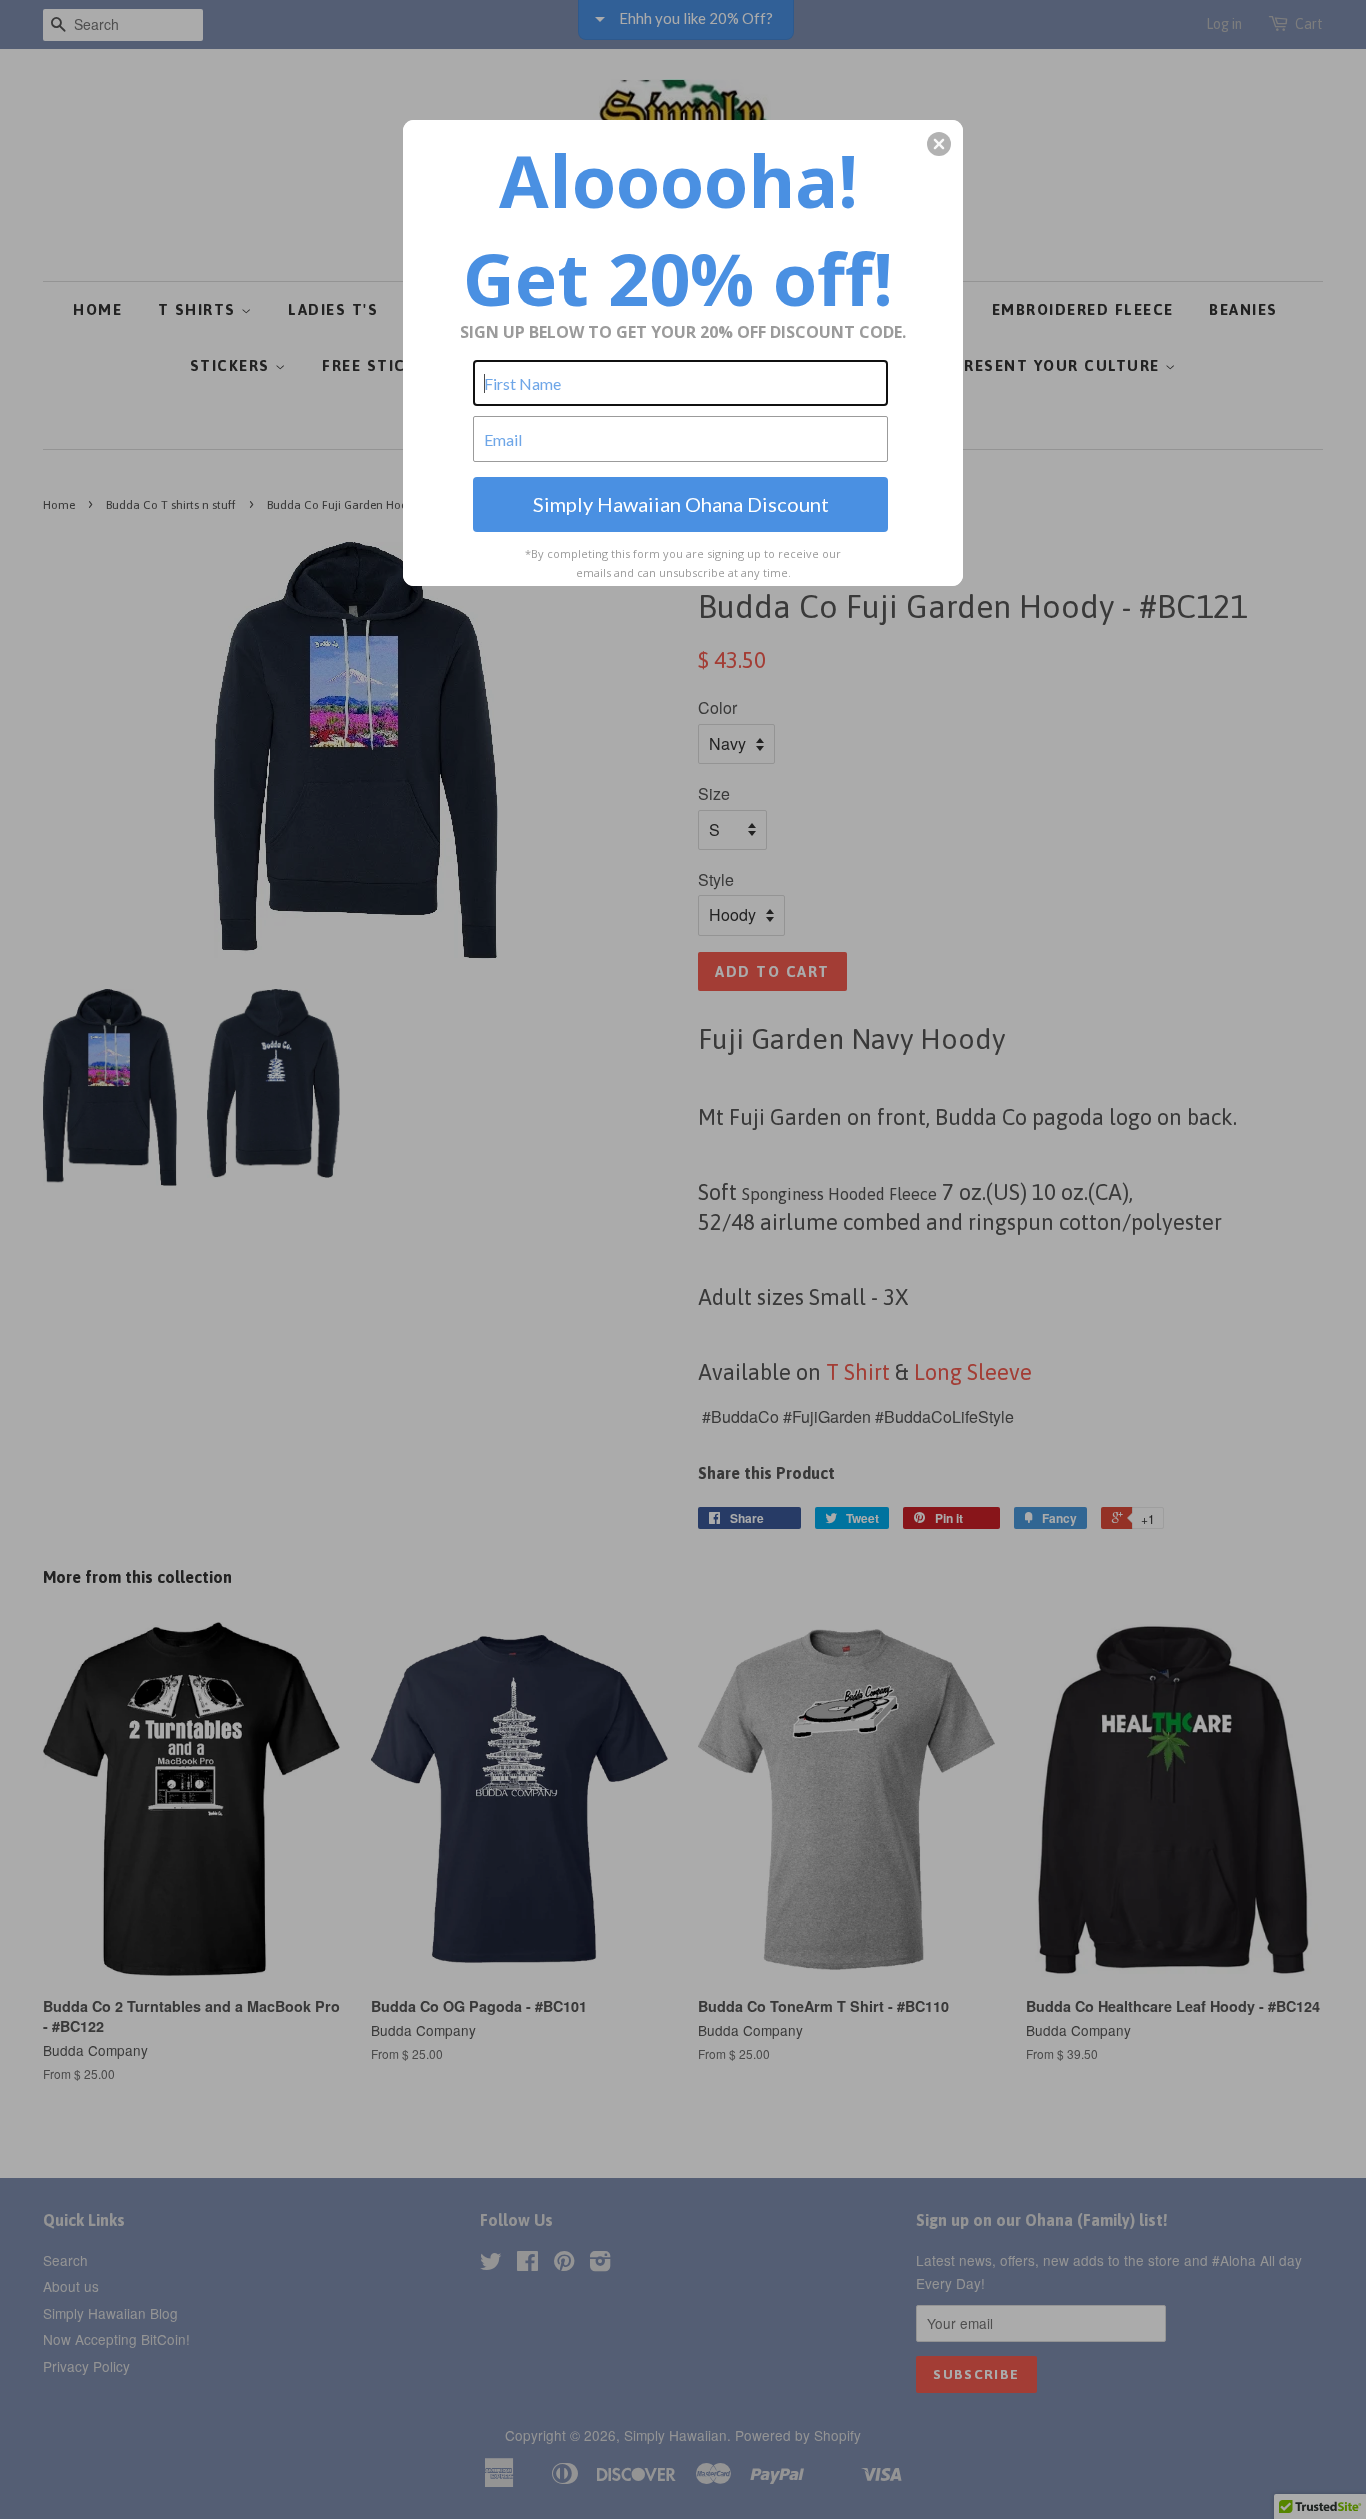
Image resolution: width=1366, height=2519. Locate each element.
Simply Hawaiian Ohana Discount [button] (681, 504)
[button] (939, 144)
